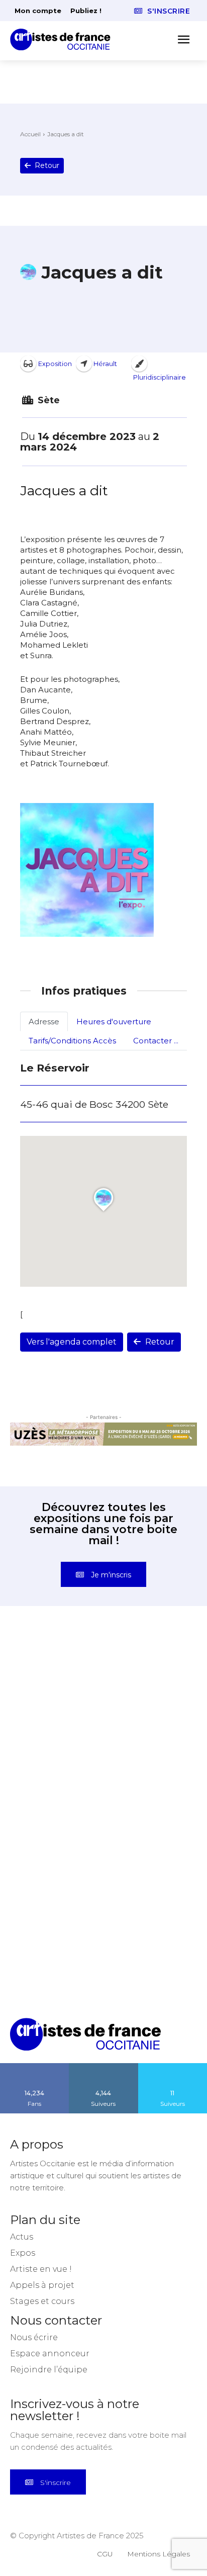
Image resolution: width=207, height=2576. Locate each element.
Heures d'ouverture (114, 1021)
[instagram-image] (57, 1683)
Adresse (44, 1021)
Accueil (30, 134)
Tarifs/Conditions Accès (72, 1041)
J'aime (35, 2067)
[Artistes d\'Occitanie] (63, 39)
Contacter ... (156, 1041)
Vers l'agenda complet (72, 1342)
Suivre (103, 2067)
